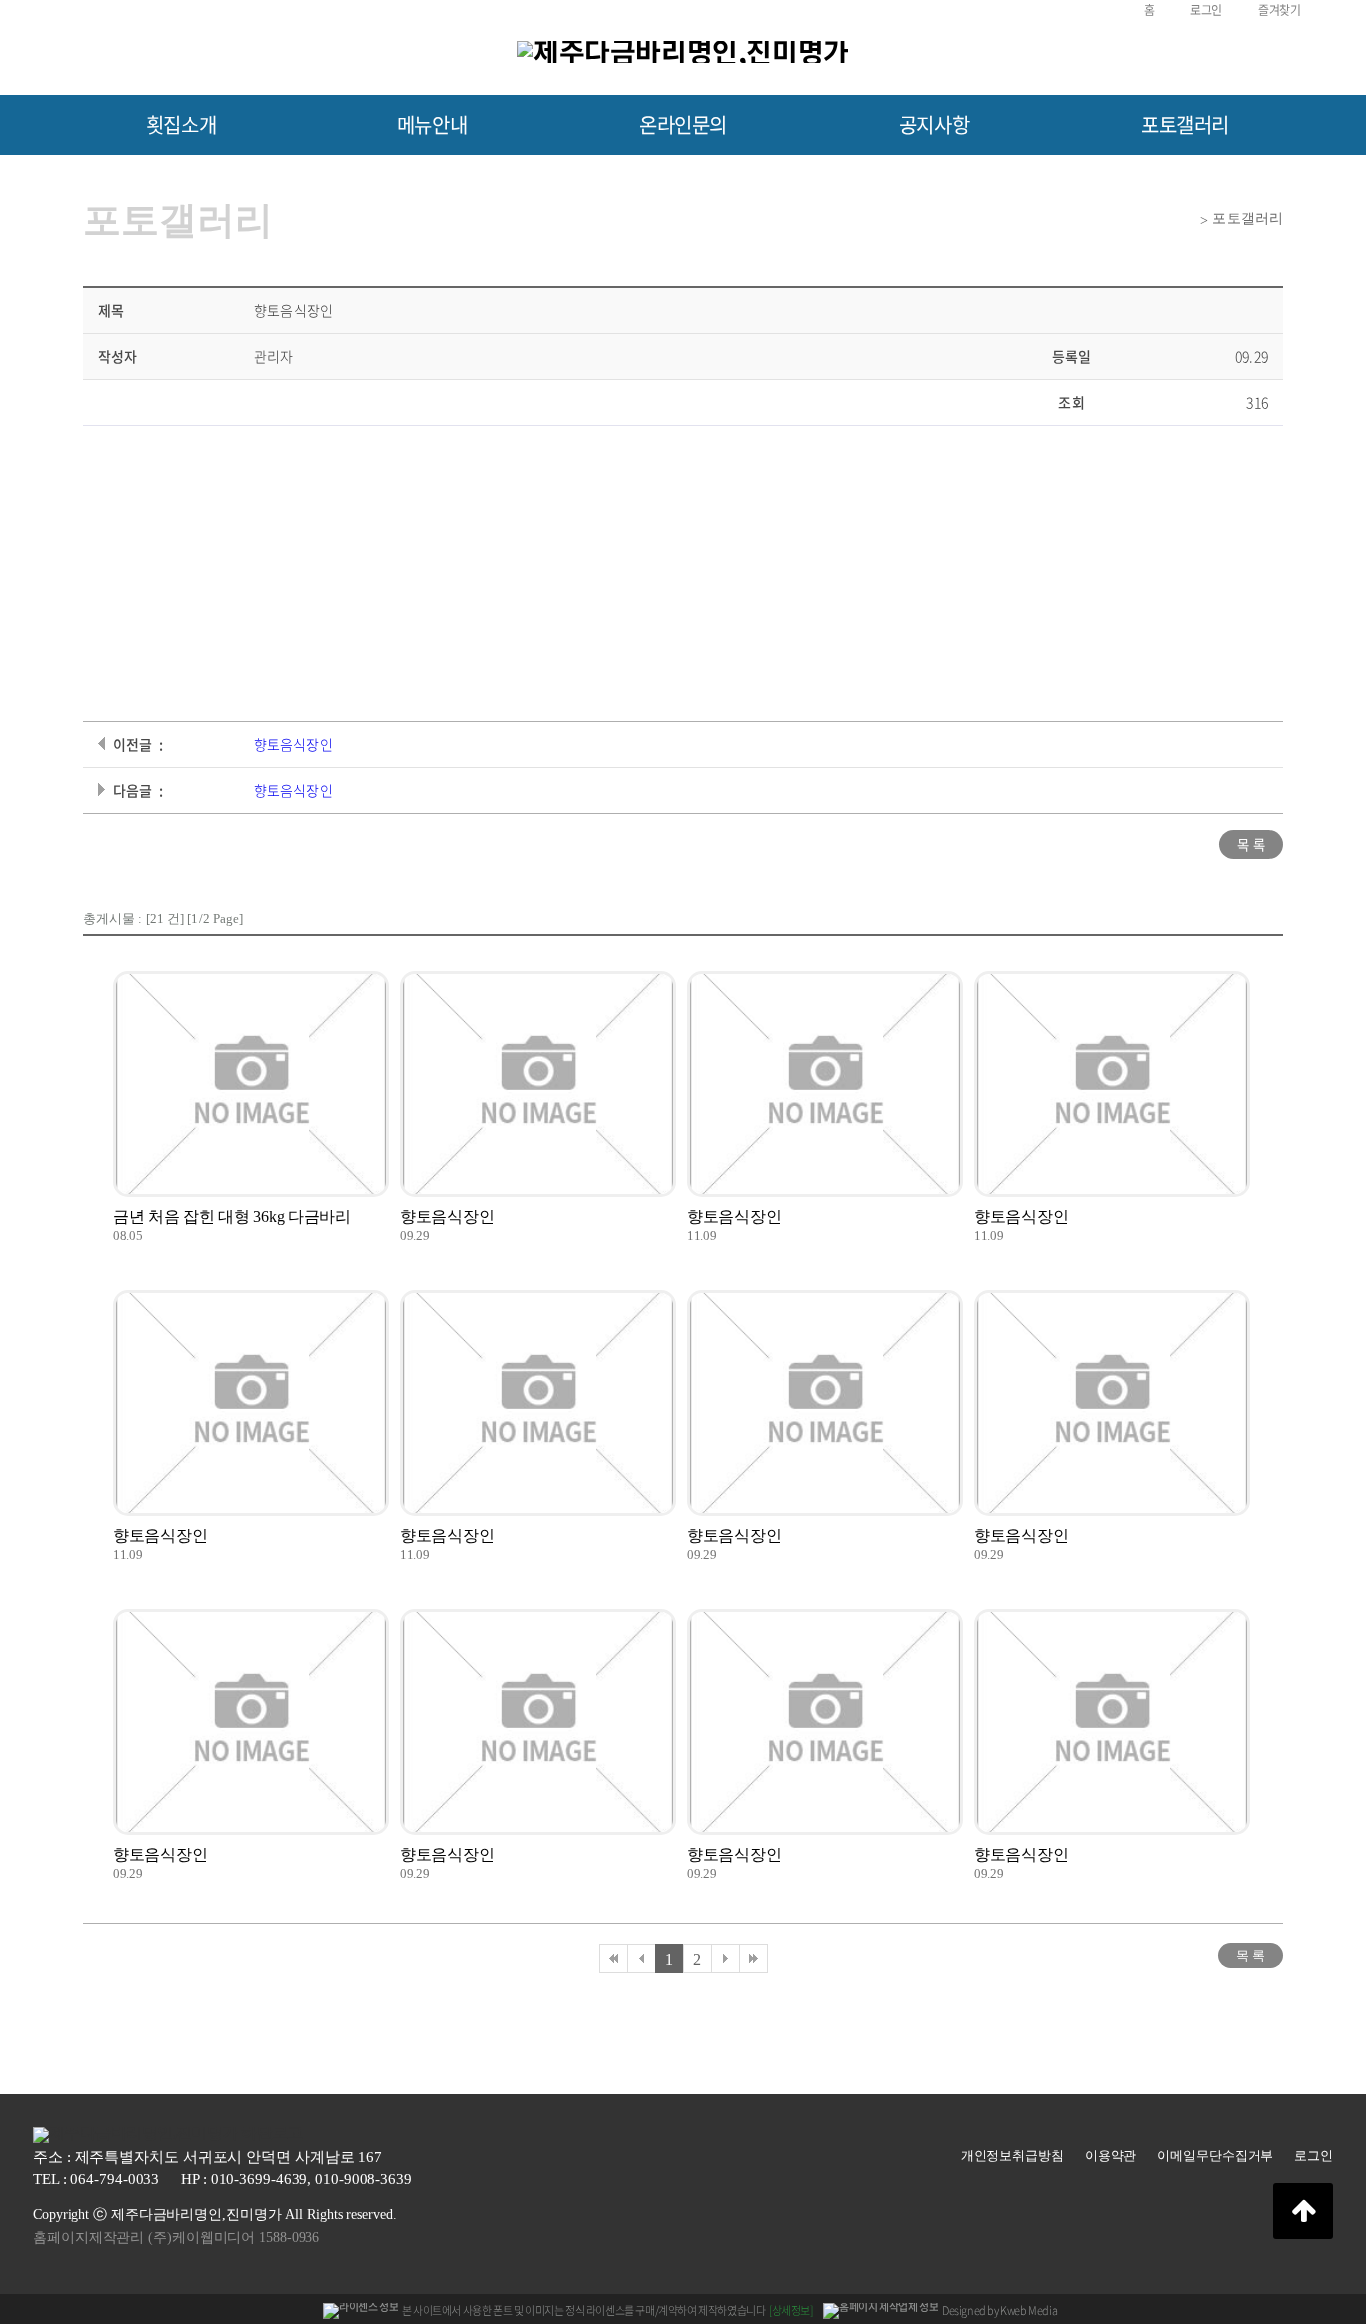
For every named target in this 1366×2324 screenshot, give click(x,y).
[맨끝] (753, 1958)
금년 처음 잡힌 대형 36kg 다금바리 (232, 1216)
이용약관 (1111, 2155)
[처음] (613, 1958)
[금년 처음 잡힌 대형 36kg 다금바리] (251, 1085)
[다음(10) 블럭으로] (725, 1958)
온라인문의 (683, 124)
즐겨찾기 (1279, 10)
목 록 (1251, 844)
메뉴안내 (432, 124)
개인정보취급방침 (1012, 2155)
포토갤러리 (1185, 124)
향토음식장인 (293, 744)
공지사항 (934, 124)
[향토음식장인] (538, 1085)
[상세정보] (791, 2310)
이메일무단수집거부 (1215, 2155)
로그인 (1206, 10)
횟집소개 (181, 124)
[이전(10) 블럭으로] (641, 1958)
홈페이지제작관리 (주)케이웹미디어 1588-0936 (176, 2237)
